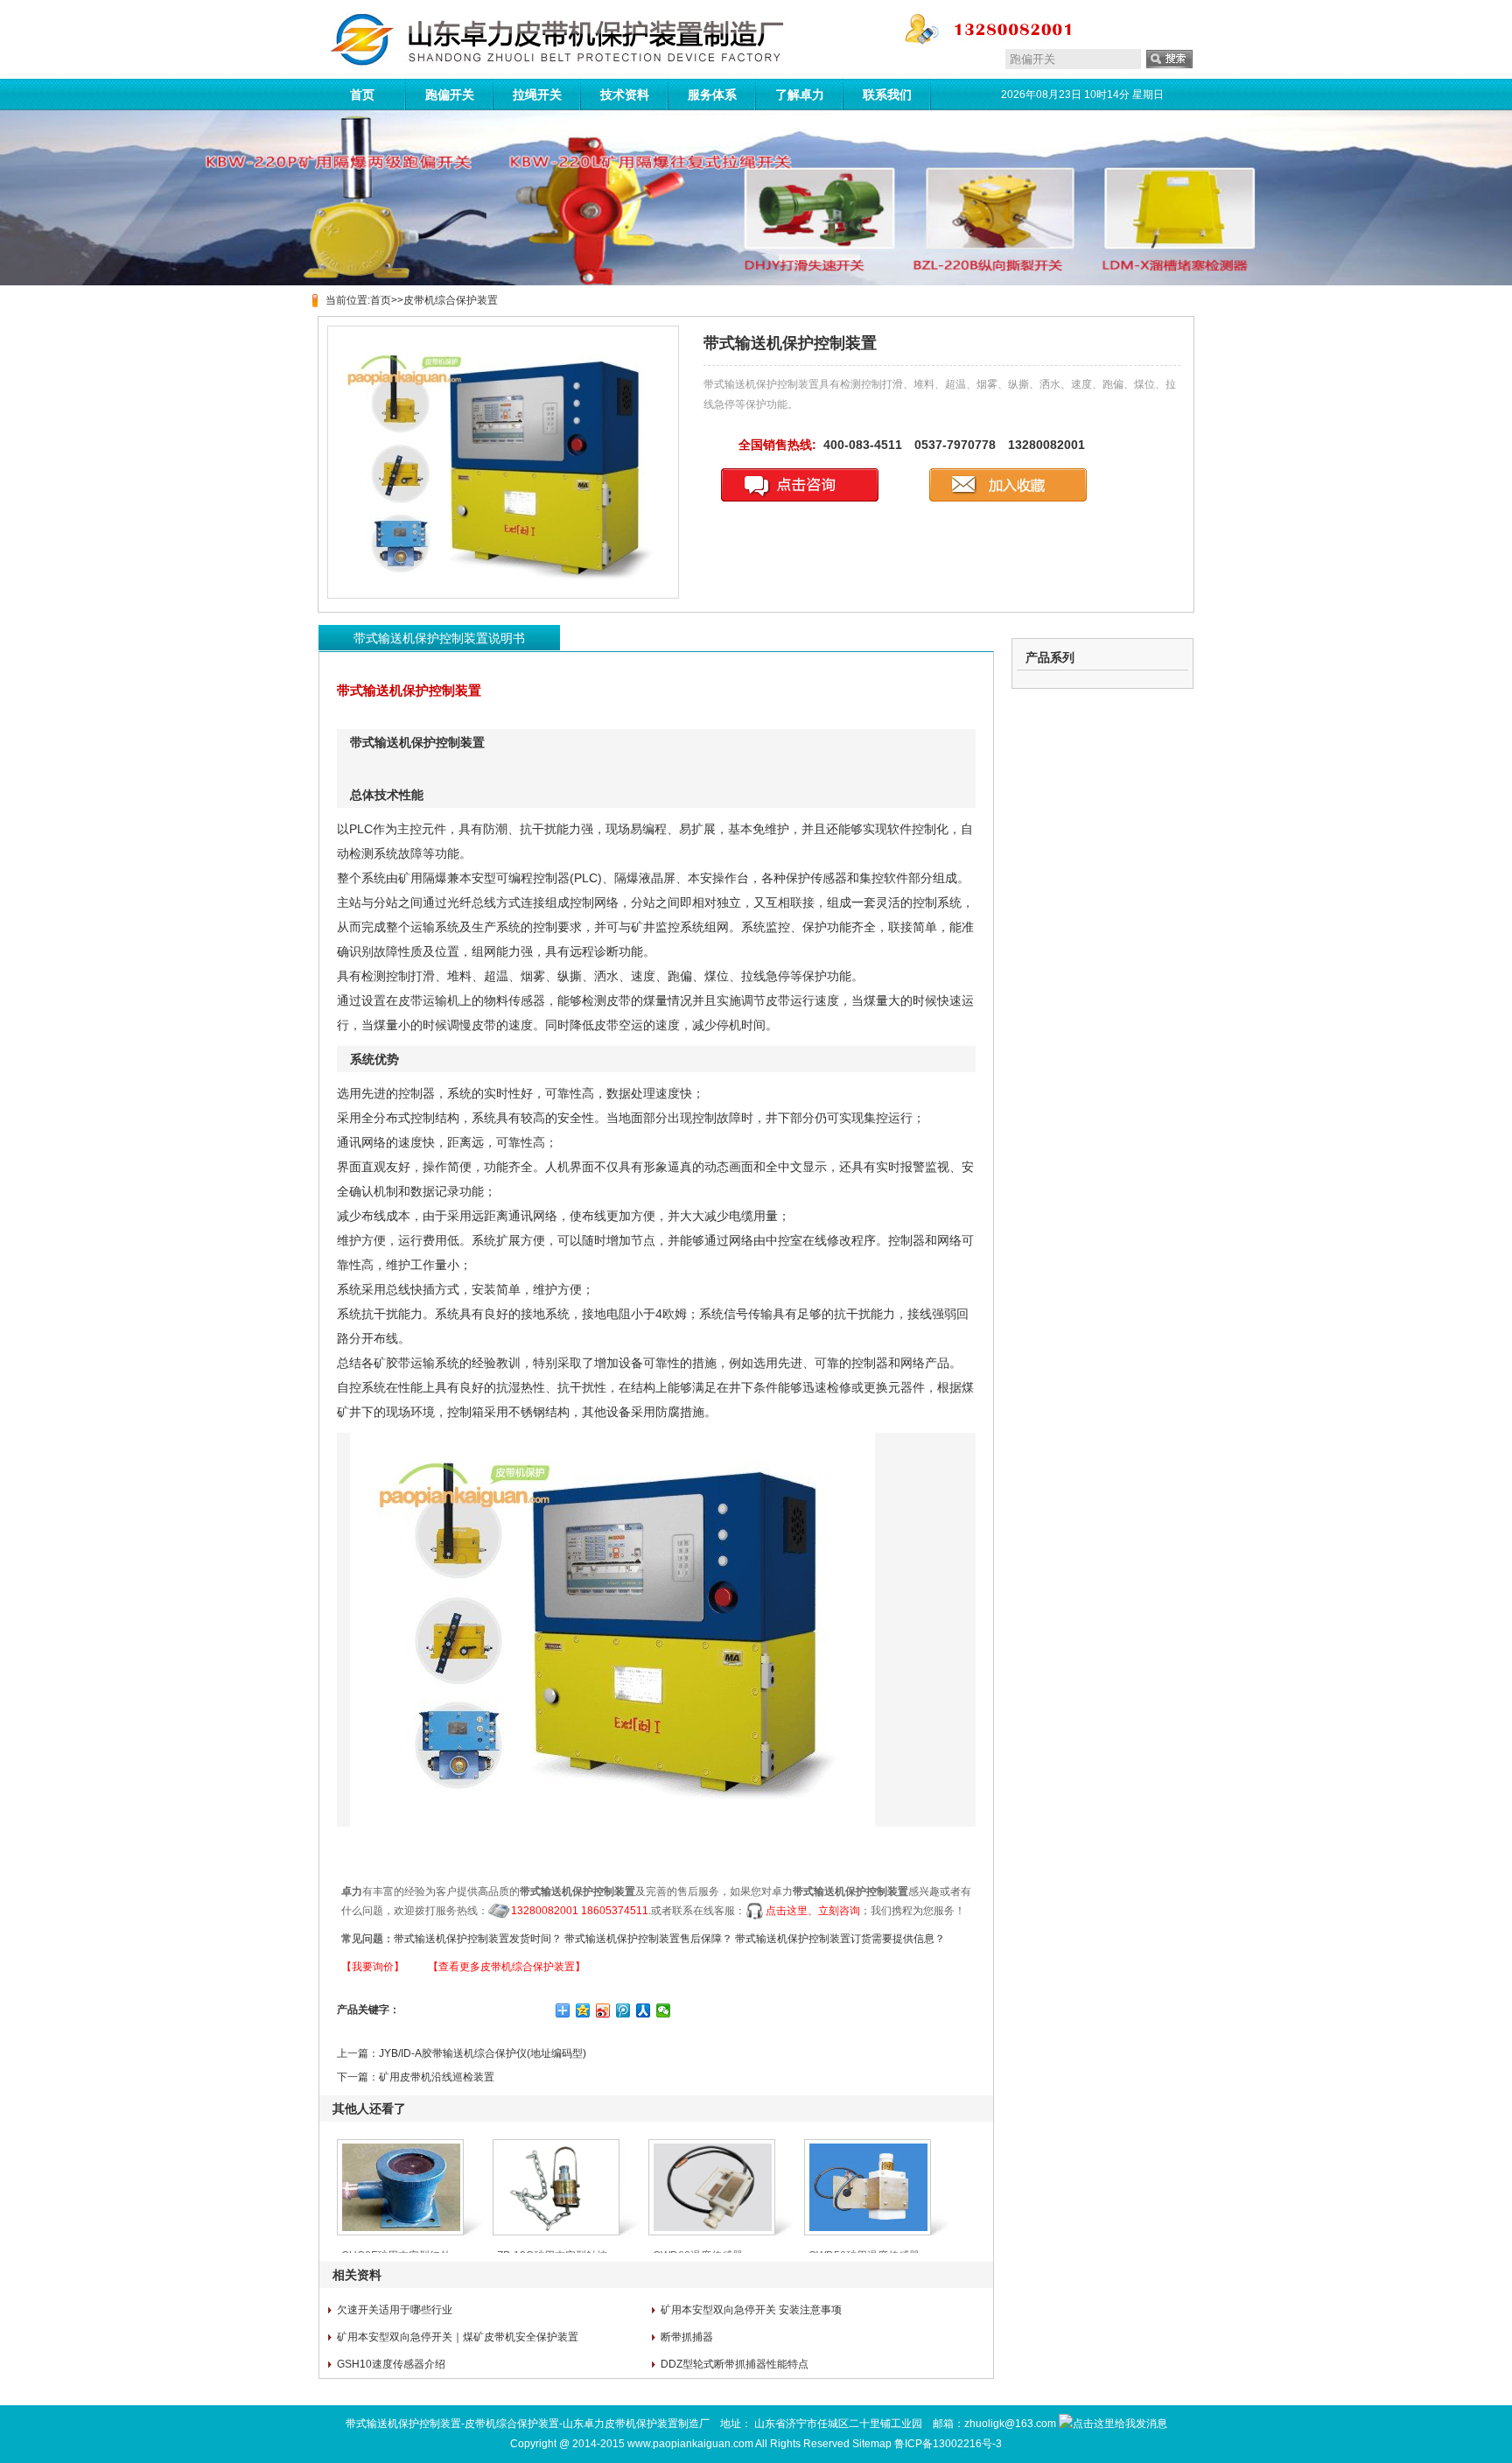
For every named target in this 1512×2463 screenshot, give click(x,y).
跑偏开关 (450, 95)
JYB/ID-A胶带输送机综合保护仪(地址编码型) (483, 2053)
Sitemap (872, 2444)
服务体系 (712, 95)
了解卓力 (800, 95)
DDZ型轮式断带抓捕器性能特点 (735, 2364)
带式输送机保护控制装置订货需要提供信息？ (840, 1939)
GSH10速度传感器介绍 (391, 2364)
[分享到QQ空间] (583, 2010)
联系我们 (887, 95)
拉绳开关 (537, 95)
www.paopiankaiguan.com (690, 2444)
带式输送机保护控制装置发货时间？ (478, 1939)
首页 (362, 95)
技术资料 (625, 95)
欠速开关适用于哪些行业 (395, 2310)
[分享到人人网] (644, 2010)
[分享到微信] (664, 2010)
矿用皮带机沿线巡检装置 (437, 2077)
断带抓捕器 (687, 2337)
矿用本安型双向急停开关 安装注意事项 (751, 2310)
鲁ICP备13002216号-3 (948, 2444)
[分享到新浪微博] (603, 2010)
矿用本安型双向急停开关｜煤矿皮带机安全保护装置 (458, 2337)
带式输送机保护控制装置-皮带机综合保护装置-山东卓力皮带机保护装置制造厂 (528, 2424)
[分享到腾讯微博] (623, 2010)
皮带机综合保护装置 (451, 300)
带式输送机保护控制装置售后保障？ (648, 1939)
